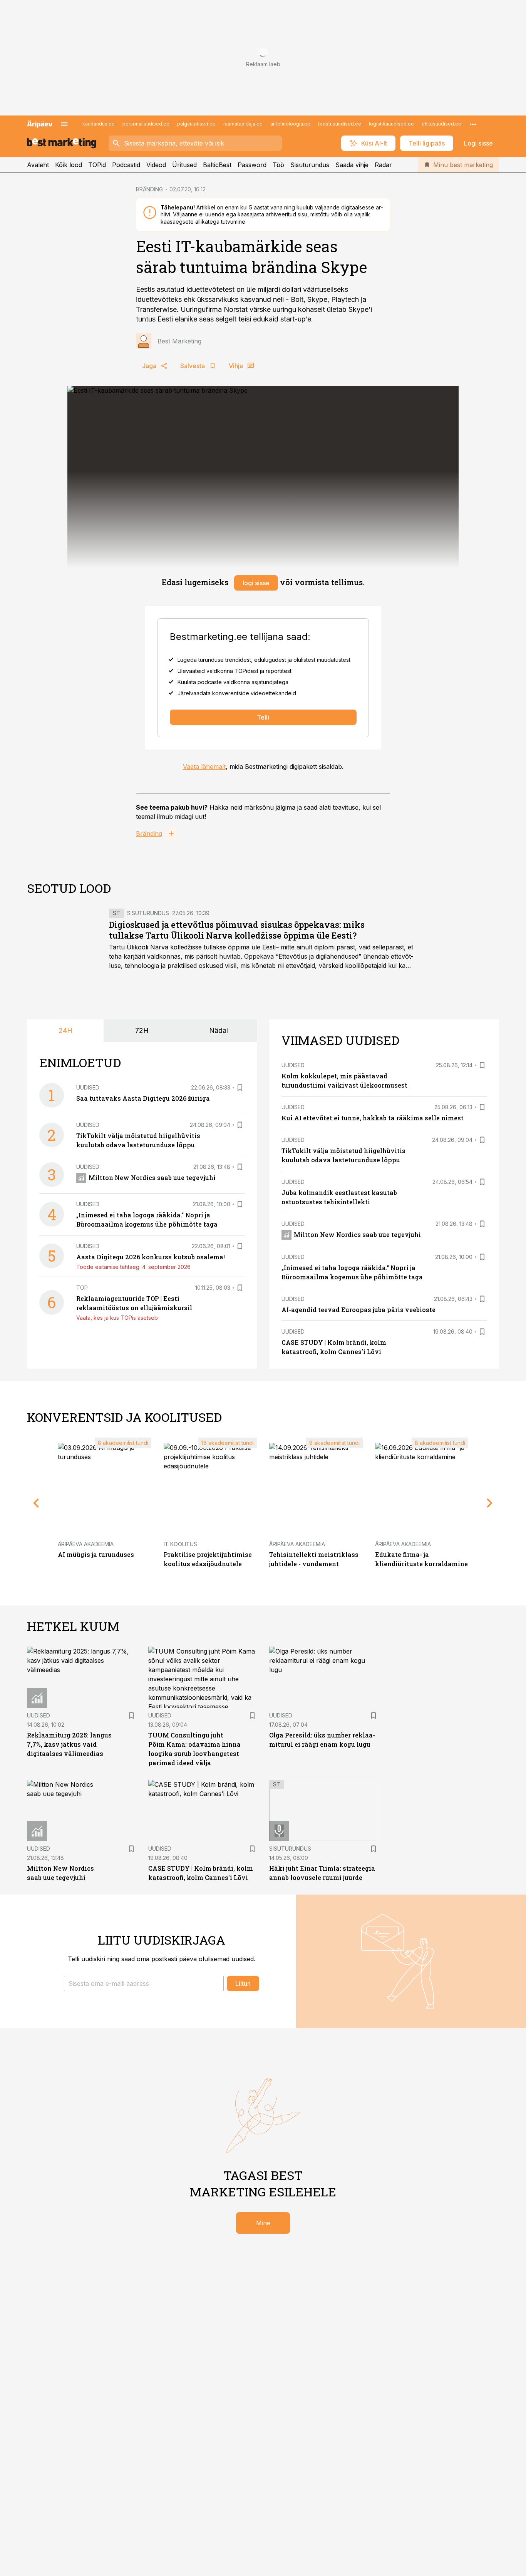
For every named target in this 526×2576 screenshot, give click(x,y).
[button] (144, 1983)
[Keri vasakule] (36, 1503)
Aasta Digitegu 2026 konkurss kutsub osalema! (151, 1257)
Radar (383, 165)
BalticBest (217, 165)
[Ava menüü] (64, 124)
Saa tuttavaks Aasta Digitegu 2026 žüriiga (143, 1098)
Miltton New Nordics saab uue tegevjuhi (152, 1178)
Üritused (184, 165)
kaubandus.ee (99, 124)
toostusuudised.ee (340, 124)
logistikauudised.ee (391, 124)
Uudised (88, 1087)
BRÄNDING (149, 189)
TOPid (97, 165)
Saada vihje (352, 165)
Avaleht (38, 165)
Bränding (149, 834)
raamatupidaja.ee (243, 124)
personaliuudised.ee (146, 124)
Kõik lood (69, 165)
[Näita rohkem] (473, 124)
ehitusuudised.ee (441, 124)
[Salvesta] (240, 1088)
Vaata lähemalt (204, 767)
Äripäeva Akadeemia (86, 1544)
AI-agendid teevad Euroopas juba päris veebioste (358, 1310)
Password (252, 165)
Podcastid (126, 165)
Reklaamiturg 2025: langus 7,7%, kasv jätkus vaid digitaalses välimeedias (69, 1744)
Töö (278, 165)
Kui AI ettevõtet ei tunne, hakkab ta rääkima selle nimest (373, 1118)
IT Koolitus (180, 1544)
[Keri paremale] (490, 1503)
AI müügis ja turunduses (96, 1554)
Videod (156, 165)
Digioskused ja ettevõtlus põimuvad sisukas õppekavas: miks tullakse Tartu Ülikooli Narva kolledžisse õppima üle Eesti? (237, 930)
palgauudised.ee (196, 124)
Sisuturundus (310, 165)
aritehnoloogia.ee (290, 124)
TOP (82, 1288)
